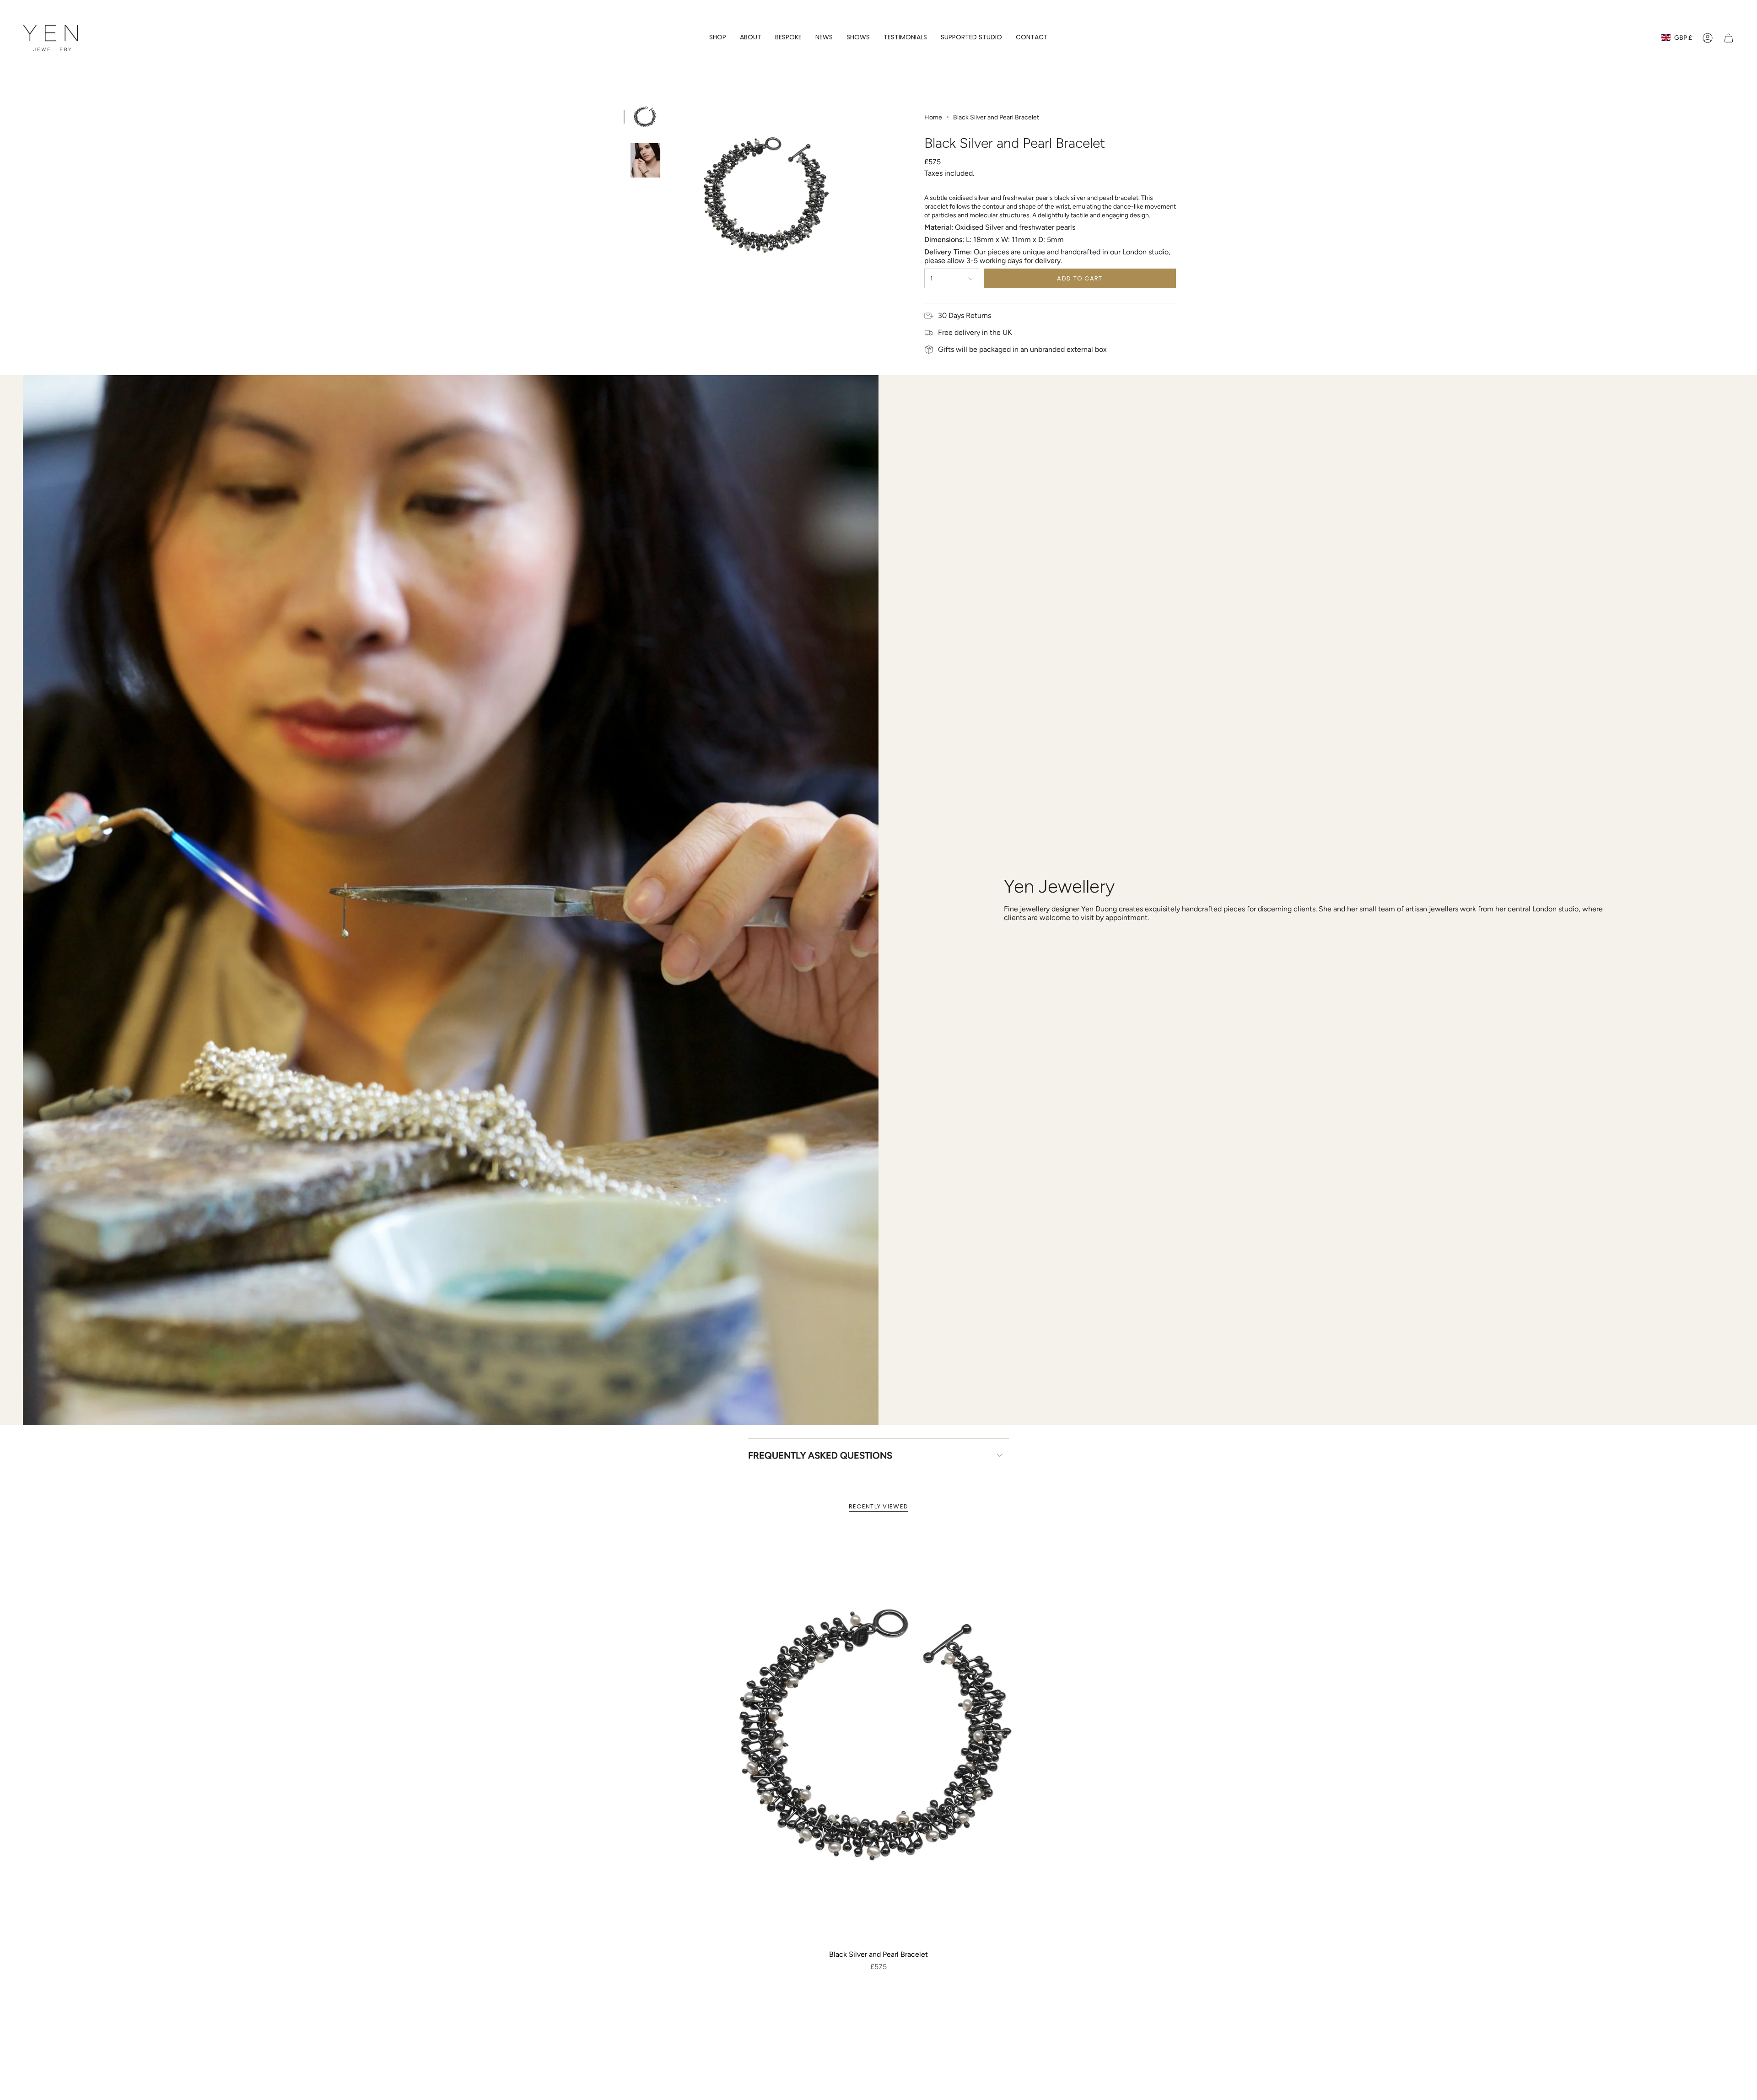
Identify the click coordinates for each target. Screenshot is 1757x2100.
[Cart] (1729, 38)
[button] (718, 38)
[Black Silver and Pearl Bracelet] (879, 1737)
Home (933, 117)
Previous (672, 196)
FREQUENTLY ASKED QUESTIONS (820, 1455)
